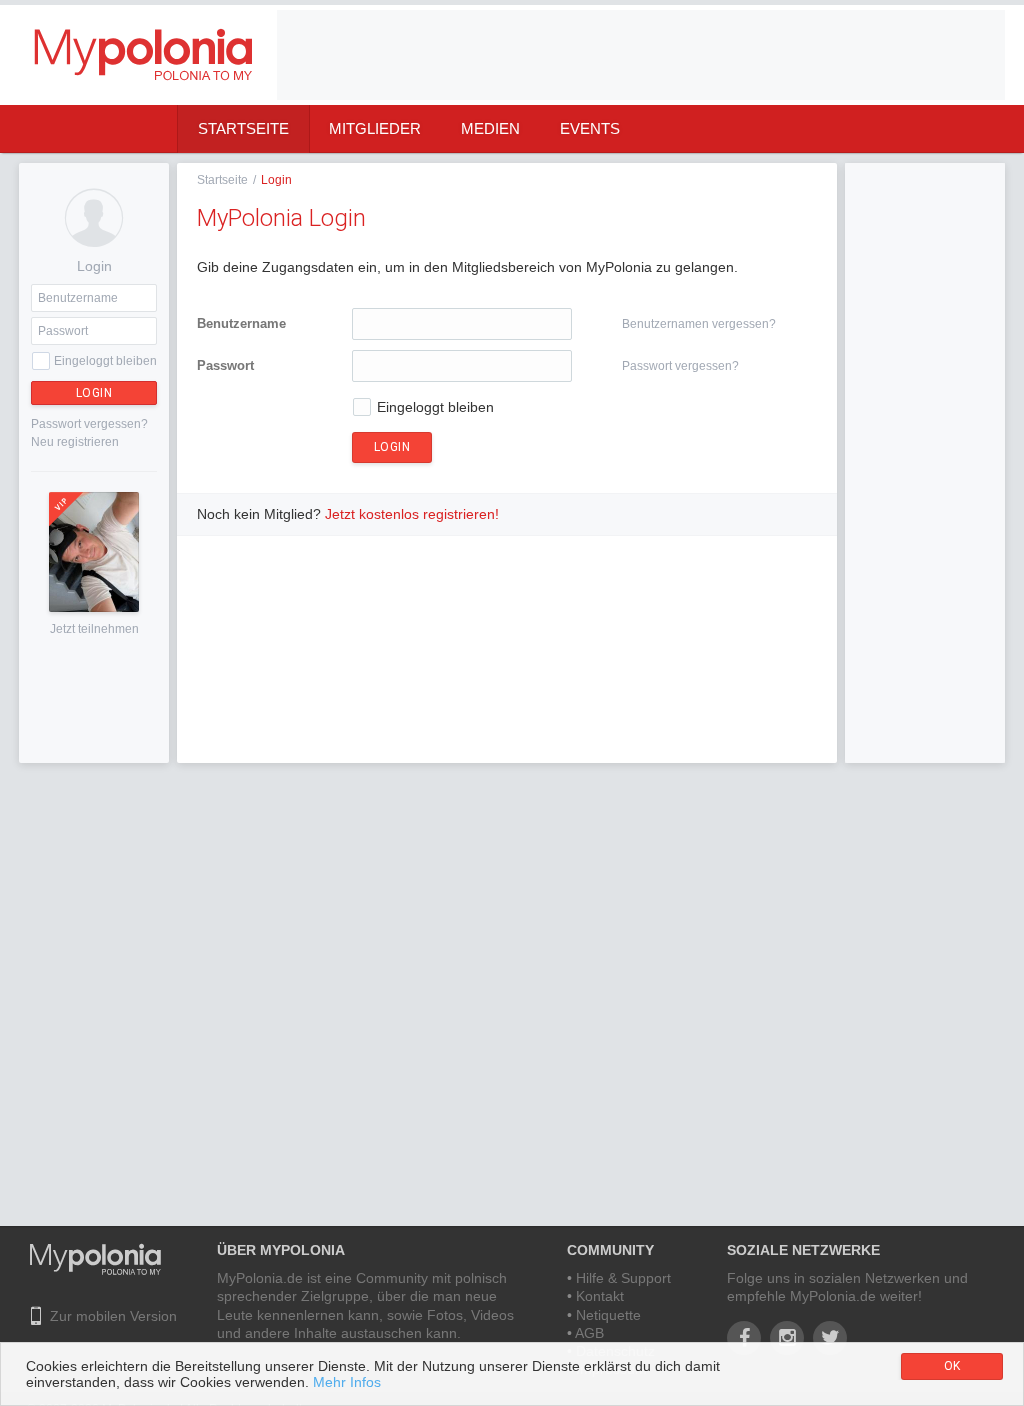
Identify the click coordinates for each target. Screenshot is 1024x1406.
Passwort (225, 365)
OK (952, 1366)
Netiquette (608, 1315)
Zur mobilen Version (113, 1316)
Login (94, 393)
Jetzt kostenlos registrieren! (412, 514)
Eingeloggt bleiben (105, 361)
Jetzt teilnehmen (94, 629)
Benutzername (241, 323)
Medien (490, 128)
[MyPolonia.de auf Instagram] (787, 1338)
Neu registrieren (75, 442)
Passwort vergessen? (89, 424)
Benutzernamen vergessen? (699, 324)
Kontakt (600, 1296)
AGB (589, 1333)
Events (590, 128)
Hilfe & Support (623, 1278)
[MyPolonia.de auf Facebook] (744, 1338)
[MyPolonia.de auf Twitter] (830, 1338)
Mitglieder (375, 128)
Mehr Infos (347, 1382)
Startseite (243, 128)
